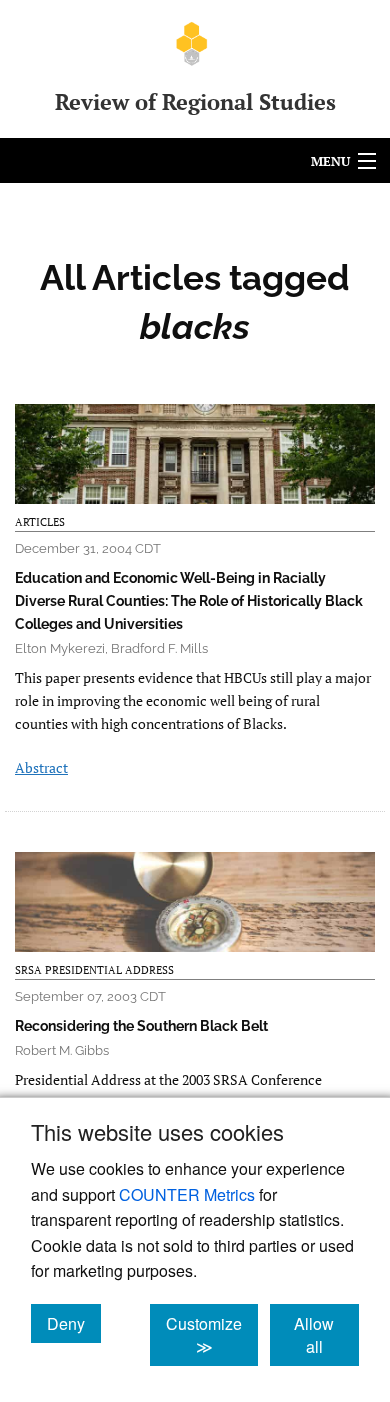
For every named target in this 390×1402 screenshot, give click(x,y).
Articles (40, 522)
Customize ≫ (212, 1335)
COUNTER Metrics (187, 1194)
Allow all (326, 1335)
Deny (74, 1323)
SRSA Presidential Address (94, 970)
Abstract (41, 767)
